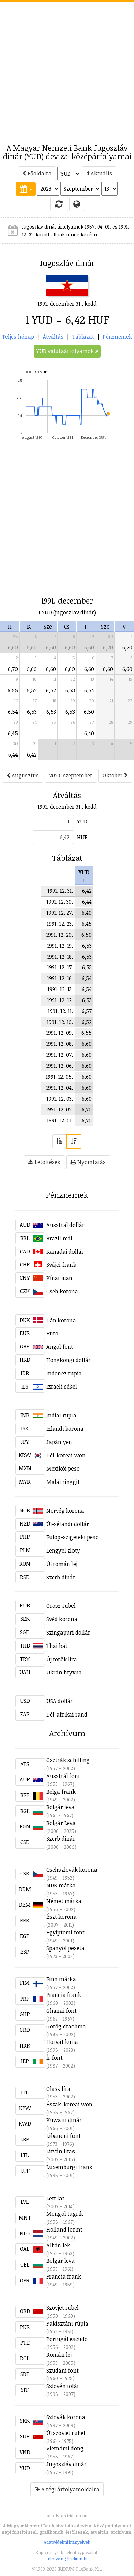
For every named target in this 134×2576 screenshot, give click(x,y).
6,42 (32, 754)
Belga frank (61, 1792)
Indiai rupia (61, 1415)
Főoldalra (39, 173)
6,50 (89, 712)
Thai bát (57, 1646)
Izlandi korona (65, 1429)
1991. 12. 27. (60, 913)
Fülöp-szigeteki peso (72, 1537)
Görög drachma (66, 2026)
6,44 (13, 754)
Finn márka (61, 1979)
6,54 (89, 690)
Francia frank (64, 1995)
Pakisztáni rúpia (67, 2323)
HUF (82, 837)
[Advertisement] (67, 69)
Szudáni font (63, 2370)
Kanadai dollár (65, 1252)
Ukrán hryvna (64, 1672)
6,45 (13, 733)
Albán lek (58, 2245)
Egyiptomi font (65, 1932)
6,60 (13, 647)
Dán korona (61, 1320)
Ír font (54, 2058)
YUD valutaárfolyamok (66, 351)
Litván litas (61, 2151)
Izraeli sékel (62, 1386)
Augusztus (25, 775)
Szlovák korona (66, 2417)
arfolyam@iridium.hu (67, 2559)
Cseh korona (62, 1291)
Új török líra (62, 1659)
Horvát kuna (62, 2042)
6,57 (51, 690)
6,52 (32, 690)
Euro (52, 1333)
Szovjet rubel (63, 2308)
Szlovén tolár (63, 2386)
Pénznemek (117, 337)
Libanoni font (64, 2136)
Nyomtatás (91, 1162)
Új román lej (62, 1564)
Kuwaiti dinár (64, 2120)
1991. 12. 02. (60, 1109)
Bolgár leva (60, 1807)
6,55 (13, 690)
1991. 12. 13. (60, 989)
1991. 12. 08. (60, 1044)
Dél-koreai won (66, 1455)
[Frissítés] (59, 204)
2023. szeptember (71, 775)
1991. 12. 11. (60, 1011)
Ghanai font (62, 2011)
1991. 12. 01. (60, 1120)
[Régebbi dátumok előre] (59, 1141)
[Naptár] (26, 189)
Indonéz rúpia (64, 1373)
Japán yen (59, 1442)
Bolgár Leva (61, 1823)
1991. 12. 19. (60, 946)
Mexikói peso (63, 1468)
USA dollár (60, 1701)
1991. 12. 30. (60, 902)
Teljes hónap (18, 337)
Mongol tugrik (65, 2214)
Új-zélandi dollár (68, 1524)
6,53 (70, 690)
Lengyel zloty (63, 1550)
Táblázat (83, 337)
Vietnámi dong (65, 2448)
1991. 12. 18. (60, 957)
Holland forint (64, 2229)
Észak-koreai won (69, 2104)
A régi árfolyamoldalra (70, 2489)
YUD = (84, 821)
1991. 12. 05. (59, 1077)
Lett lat (55, 2198)
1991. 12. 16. (60, 978)
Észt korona (62, 1917)
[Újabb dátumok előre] (74, 1141)
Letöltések (47, 1162)
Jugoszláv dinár (66, 2464)
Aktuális (101, 173)
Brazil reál (59, 1238)
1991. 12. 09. (60, 1033)
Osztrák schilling (68, 1760)
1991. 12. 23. (60, 924)
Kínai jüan (59, 1278)
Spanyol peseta (65, 1948)
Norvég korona (65, 1511)
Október (113, 775)
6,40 (89, 733)
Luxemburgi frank (69, 2167)
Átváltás (53, 337)
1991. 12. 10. (60, 1022)
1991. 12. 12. (60, 1000)
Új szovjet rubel (66, 2433)
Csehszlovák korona (72, 1870)
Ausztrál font (63, 1776)
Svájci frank (61, 1265)
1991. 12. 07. (60, 1055)
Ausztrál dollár (65, 1225)
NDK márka (61, 1885)
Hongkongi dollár (69, 1360)
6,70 (108, 647)
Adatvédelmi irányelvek (67, 2542)
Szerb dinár (61, 1577)
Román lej (59, 2355)
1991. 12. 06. (60, 1066)
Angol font (60, 1347)
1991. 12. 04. (60, 1088)
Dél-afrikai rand (67, 1714)
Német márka (64, 1901)
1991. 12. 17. (60, 967)
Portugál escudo (67, 2339)
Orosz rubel (61, 1606)
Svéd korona (62, 1619)
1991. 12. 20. (60, 935)
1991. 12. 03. (60, 1099)
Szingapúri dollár (68, 1632)
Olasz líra (58, 2089)
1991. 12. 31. (60, 891)
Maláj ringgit (63, 1482)
